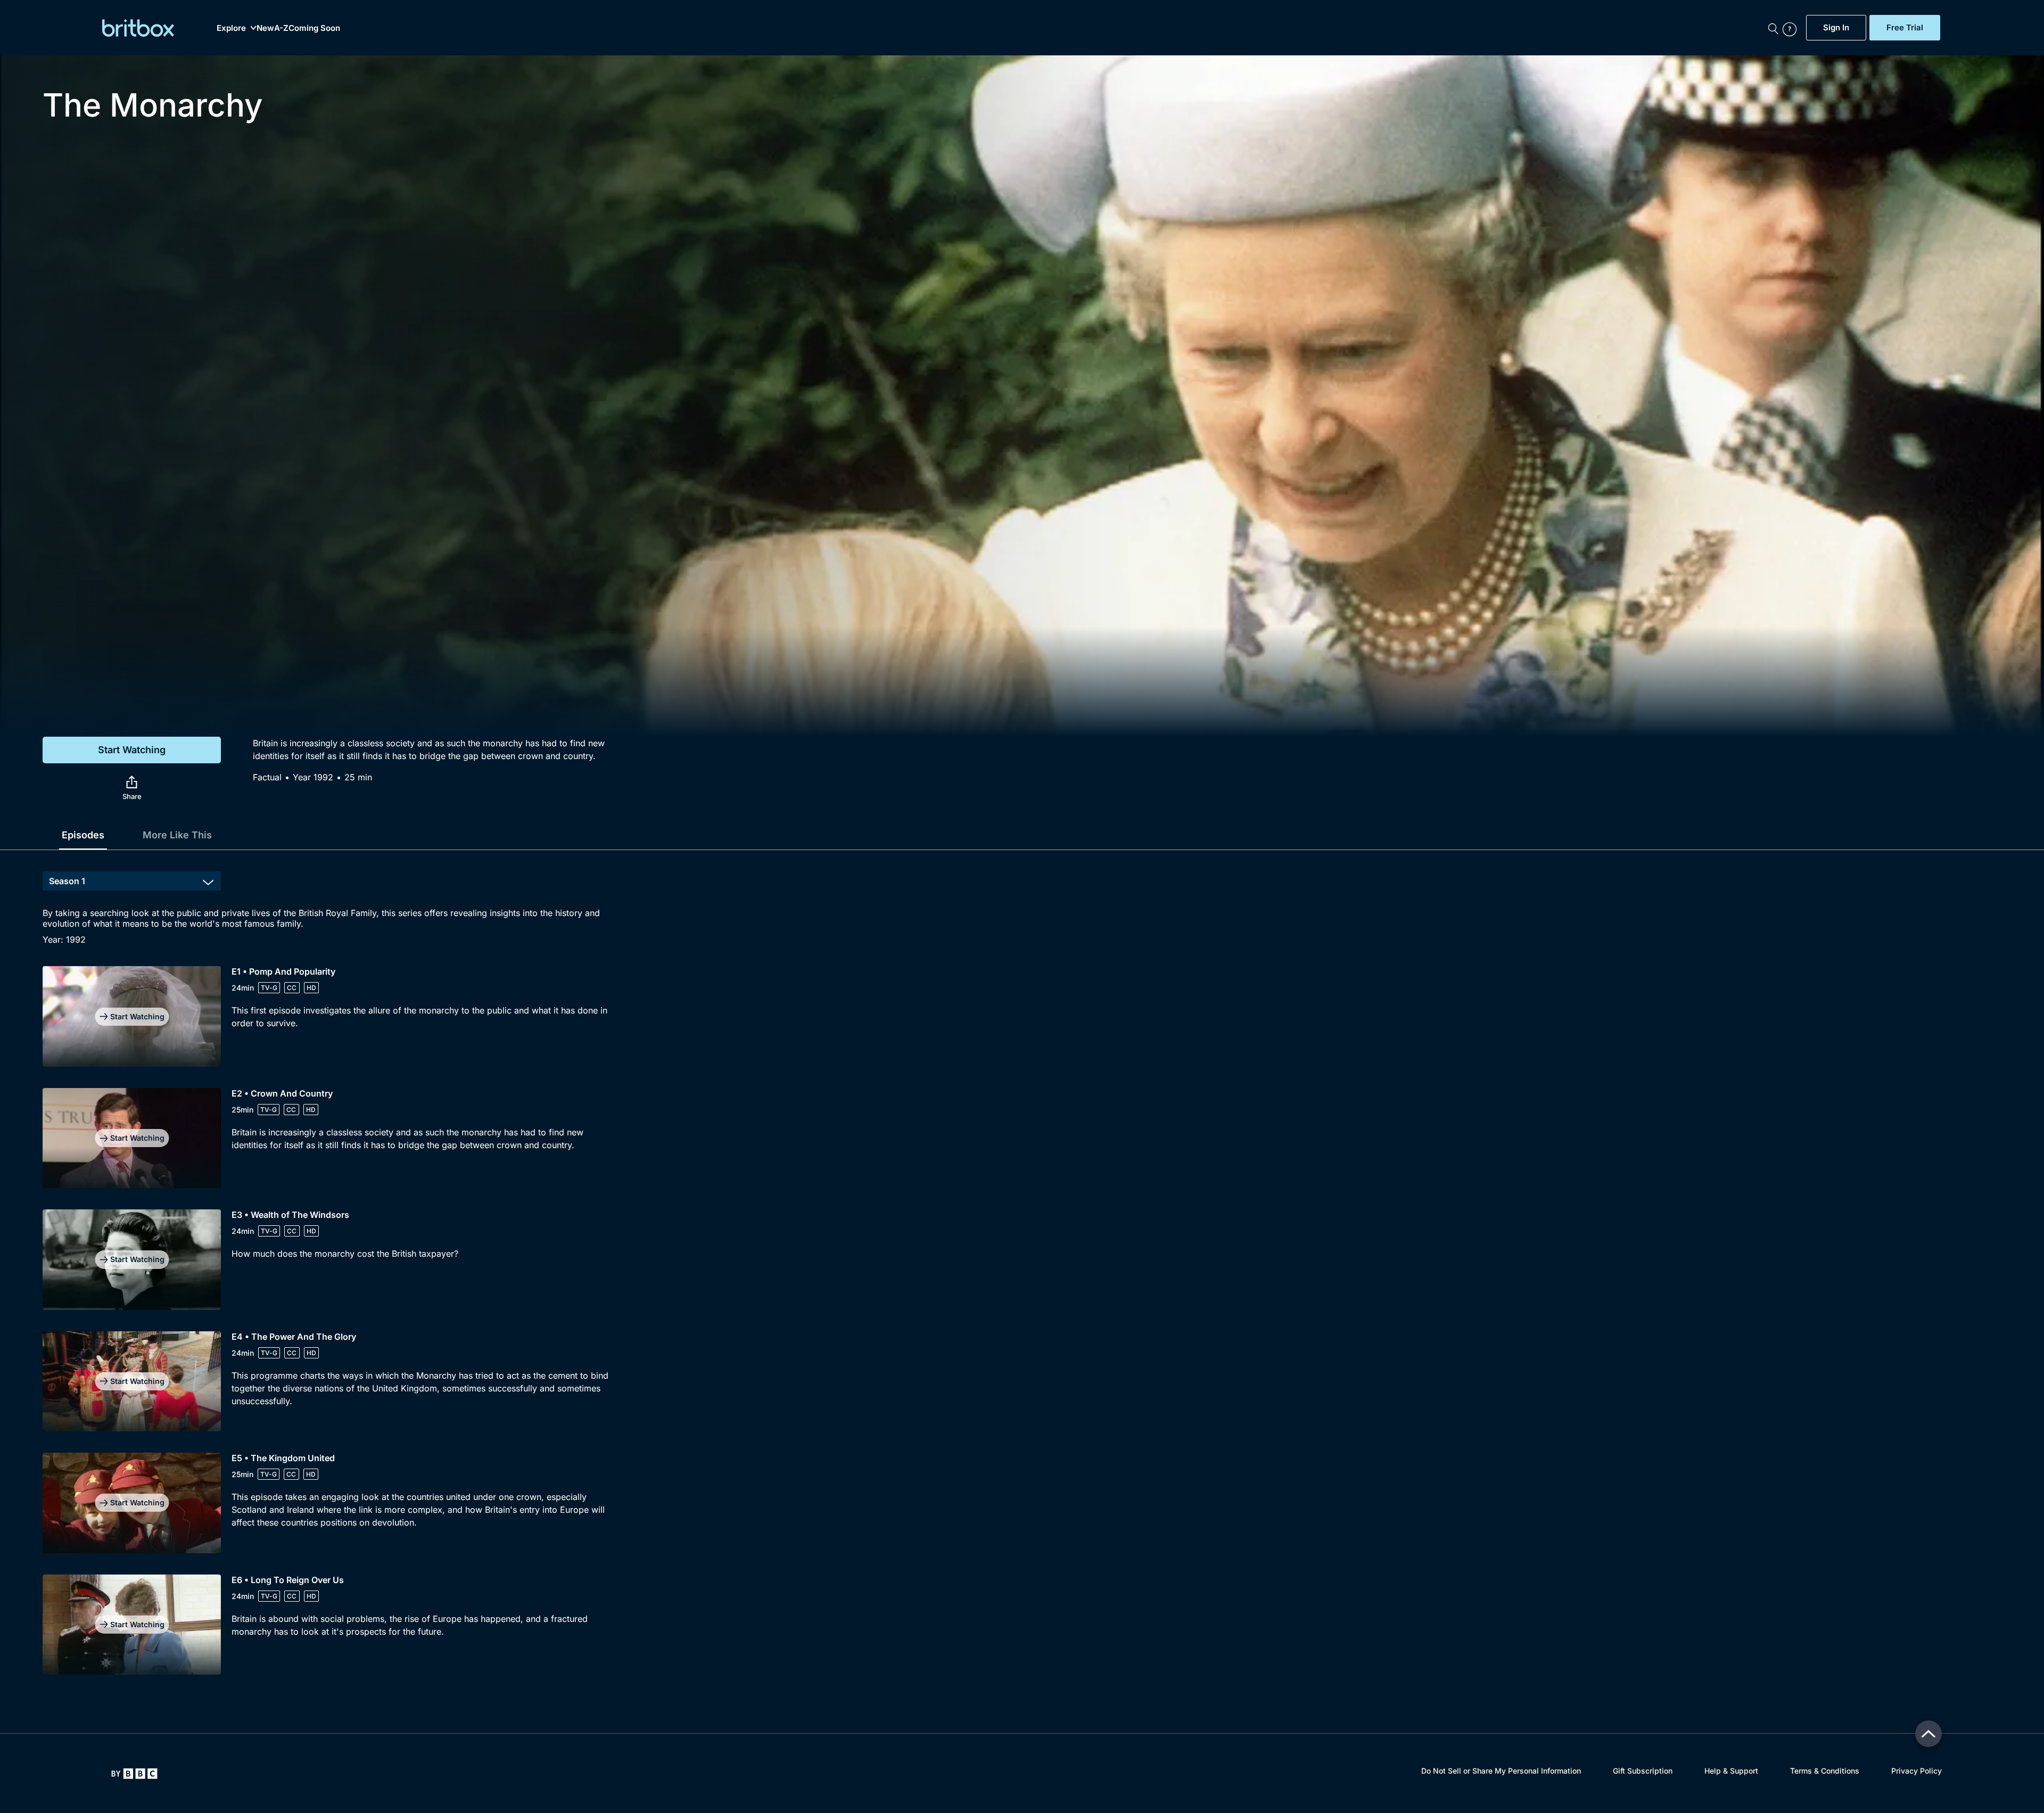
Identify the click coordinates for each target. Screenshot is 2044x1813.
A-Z (281, 28)
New (265, 28)
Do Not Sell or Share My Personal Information (1501, 1771)
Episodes (83, 835)
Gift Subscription (1643, 1771)
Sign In (1836, 28)
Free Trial (1905, 28)
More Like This (177, 835)
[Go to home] (134, 1774)
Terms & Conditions (1825, 1771)
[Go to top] (1928, 1734)
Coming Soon (314, 28)
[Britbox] (138, 28)
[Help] (1792, 28)
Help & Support (1731, 1771)
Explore (231, 28)
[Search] (1773, 28)
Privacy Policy (1917, 1771)
